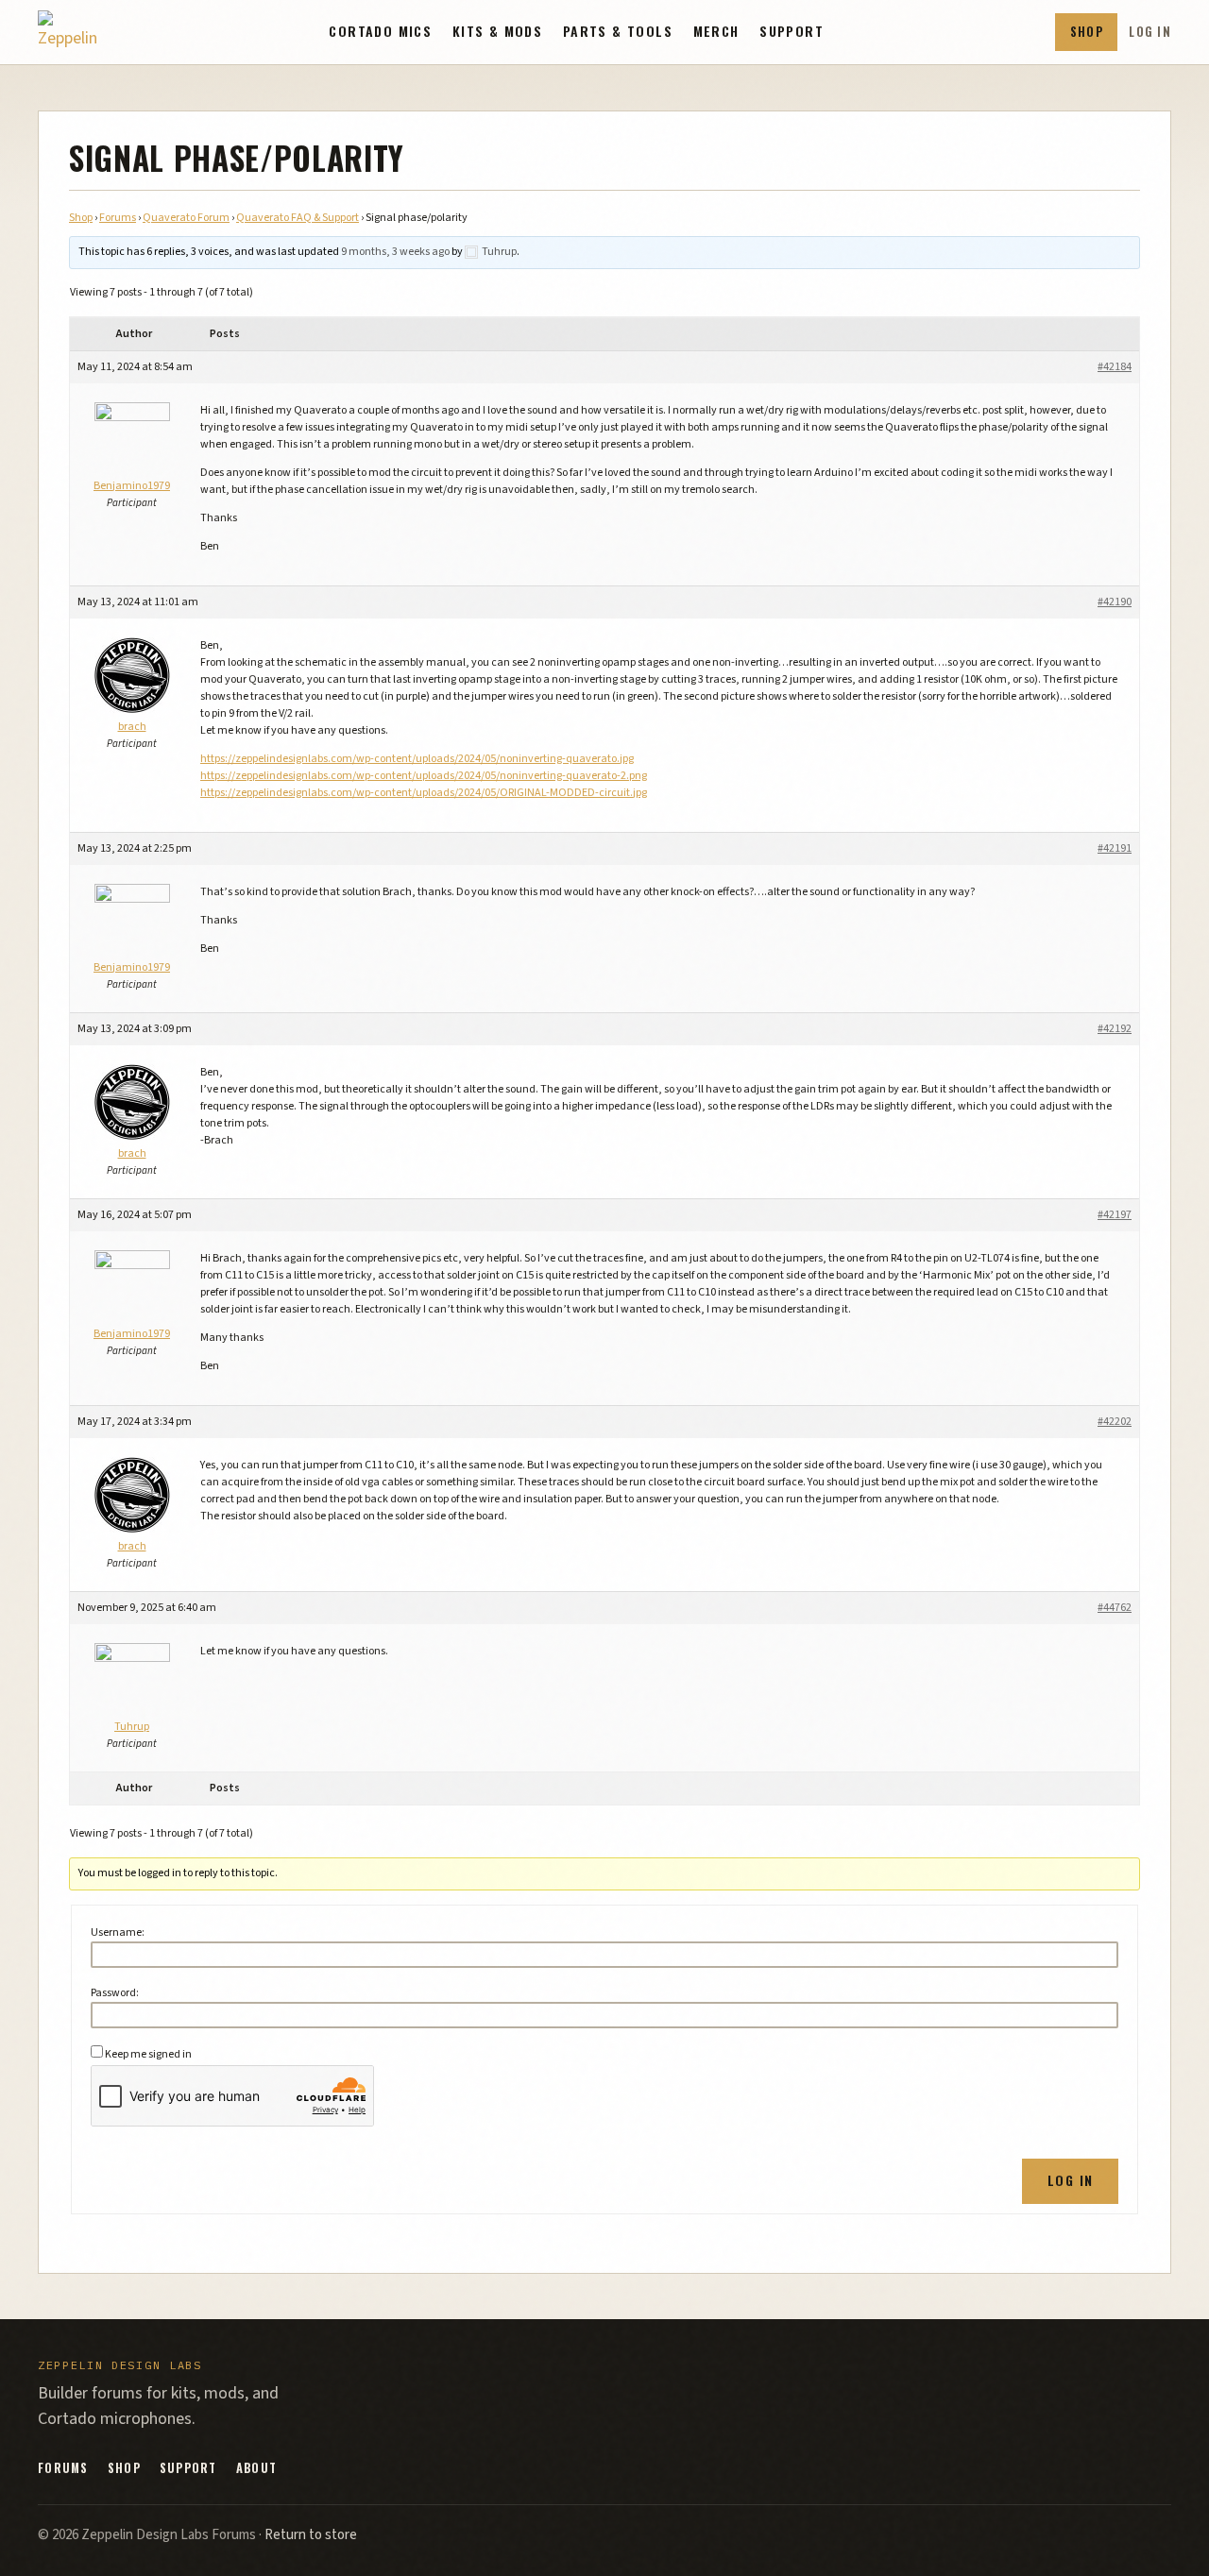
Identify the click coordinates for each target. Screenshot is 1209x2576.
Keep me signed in (148, 2054)
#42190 (1115, 602)
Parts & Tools (618, 31)
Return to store (311, 2535)
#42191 (1115, 848)
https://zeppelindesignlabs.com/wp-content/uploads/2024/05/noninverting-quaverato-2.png (424, 776)
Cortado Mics (380, 31)
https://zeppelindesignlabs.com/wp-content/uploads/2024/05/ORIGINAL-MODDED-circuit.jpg (424, 793)
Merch (716, 31)
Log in (1150, 32)
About (256, 2468)
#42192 (1115, 1029)
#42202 (1115, 1422)
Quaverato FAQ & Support (298, 218)
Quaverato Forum (186, 218)
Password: (115, 1993)
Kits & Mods (497, 31)
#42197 (1115, 1215)
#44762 (1115, 1608)
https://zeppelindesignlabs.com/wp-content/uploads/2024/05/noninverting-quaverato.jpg (417, 759)
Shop (1087, 32)
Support (792, 31)
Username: (118, 1932)
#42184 (1115, 367)
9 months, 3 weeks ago (395, 252)
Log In (1070, 2180)
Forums (118, 218)
